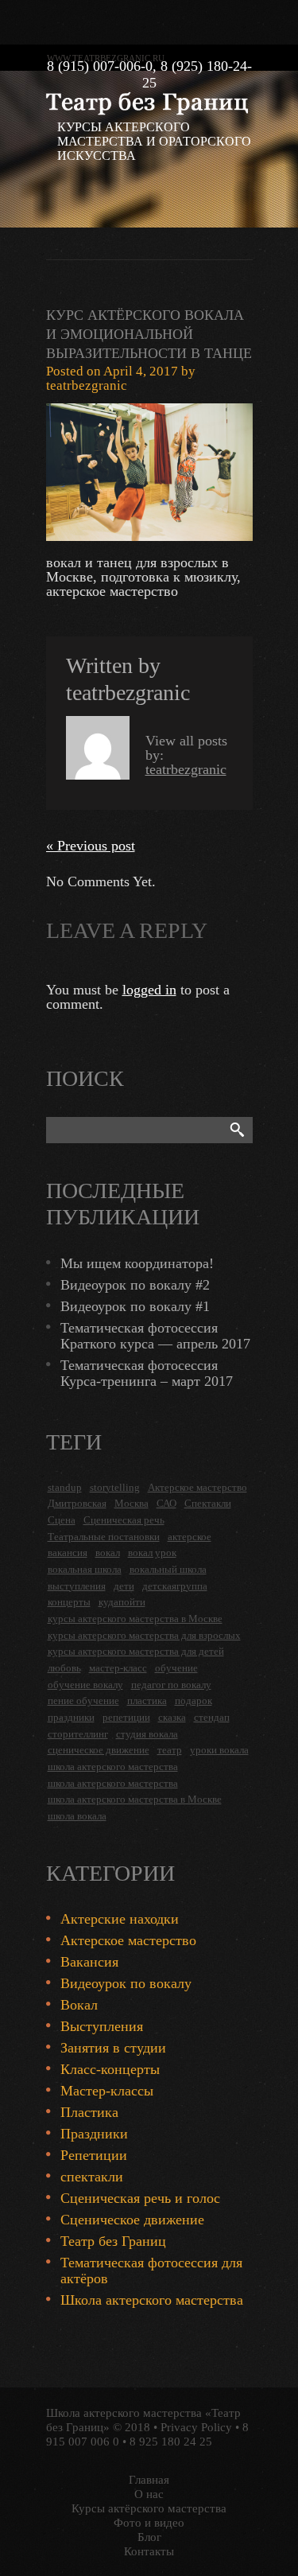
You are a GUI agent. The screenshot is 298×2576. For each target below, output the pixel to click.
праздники (71, 1717)
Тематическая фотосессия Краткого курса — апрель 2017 (155, 1336)
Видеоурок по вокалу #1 (135, 1306)
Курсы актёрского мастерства (149, 2508)
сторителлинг (78, 1734)
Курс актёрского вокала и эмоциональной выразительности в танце (149, 334)
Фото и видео (149, 2523)
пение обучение (83, 1700)
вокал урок (152, 1553)
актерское (190, 1537)
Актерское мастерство (197, 1487)
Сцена (62, 1520)
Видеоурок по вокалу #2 (135, 1285)
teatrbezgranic (87, 385)
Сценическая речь (124, 1520)
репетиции (126, 1717)
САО (166, 1503)
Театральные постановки (104, 1537)
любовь (64, 1668)
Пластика (89, 2112)
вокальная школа (85, 1569)
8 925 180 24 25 (171, 2442)
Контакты (149, 2551)
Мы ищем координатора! (137, 1263)
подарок (194, 1700)
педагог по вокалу (171, 1685)
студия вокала (147, 1734)
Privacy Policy (196, 2427)
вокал (108, 1553)
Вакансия (89, 1962)
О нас (149, 2494)
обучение (176, 1668)
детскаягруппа (175, 1586)
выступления (77, 1586)
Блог (149, 2537)
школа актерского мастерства (113, 1767)
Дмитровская (77, 1503)
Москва (132, 1503)
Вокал (79, 2005)
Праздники (94, 2134)
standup (65, 1487)
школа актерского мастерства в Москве (135, 1799)
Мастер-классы (107, 2091)
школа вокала (77, 1816)
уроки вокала (219, 1750)
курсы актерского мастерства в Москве (135, 1619)
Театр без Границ (113, 2241)
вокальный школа (168, 1569)
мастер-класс (118, 1668)
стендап (212, 1717)
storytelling (115, 1487)
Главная (149, 2480)
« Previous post (91, 846)
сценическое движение (99, 1750)
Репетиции (94, 2155)
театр (170, 1750)
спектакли (92, 2177)
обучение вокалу (85, 1685)
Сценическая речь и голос (140, 2198)
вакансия (68, 1553)
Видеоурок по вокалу (126, 1983)
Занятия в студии (113, 2048)
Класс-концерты (110, 2069)
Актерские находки (120, 1919)
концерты (69, 1602)
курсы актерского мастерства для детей (136, 1651)
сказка (172, 1717)
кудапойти (122, 1602)
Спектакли (208, 1503)
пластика (147, 1700)
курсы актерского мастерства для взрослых (144, 1635)
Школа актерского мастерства (152, 2300)
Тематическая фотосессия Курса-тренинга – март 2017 (147, 1373)
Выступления (102, 2026)
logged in (149, 990)
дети (124, 1586)
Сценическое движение (132, 2220)
